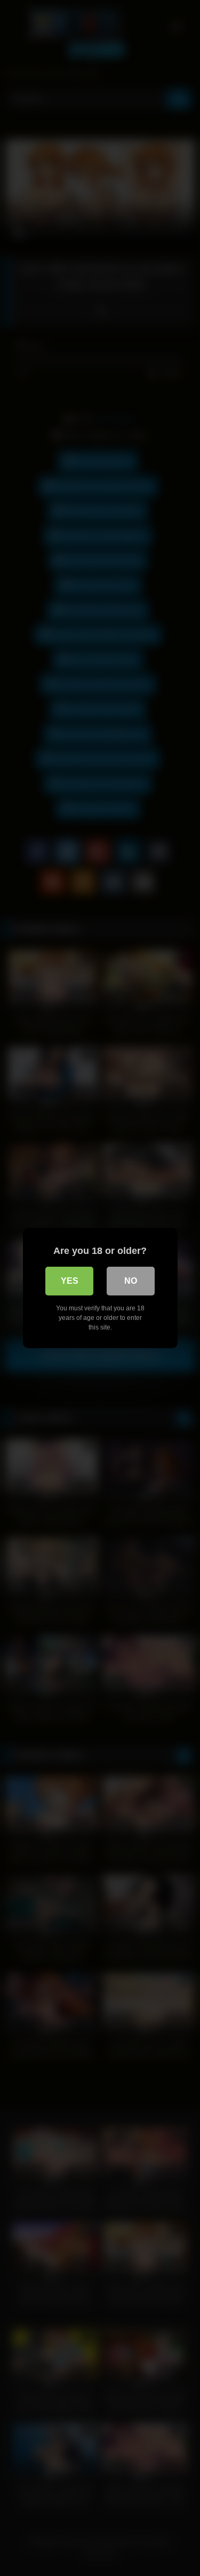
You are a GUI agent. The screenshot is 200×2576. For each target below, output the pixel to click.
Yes (70, 1281)
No (131, 1281)
